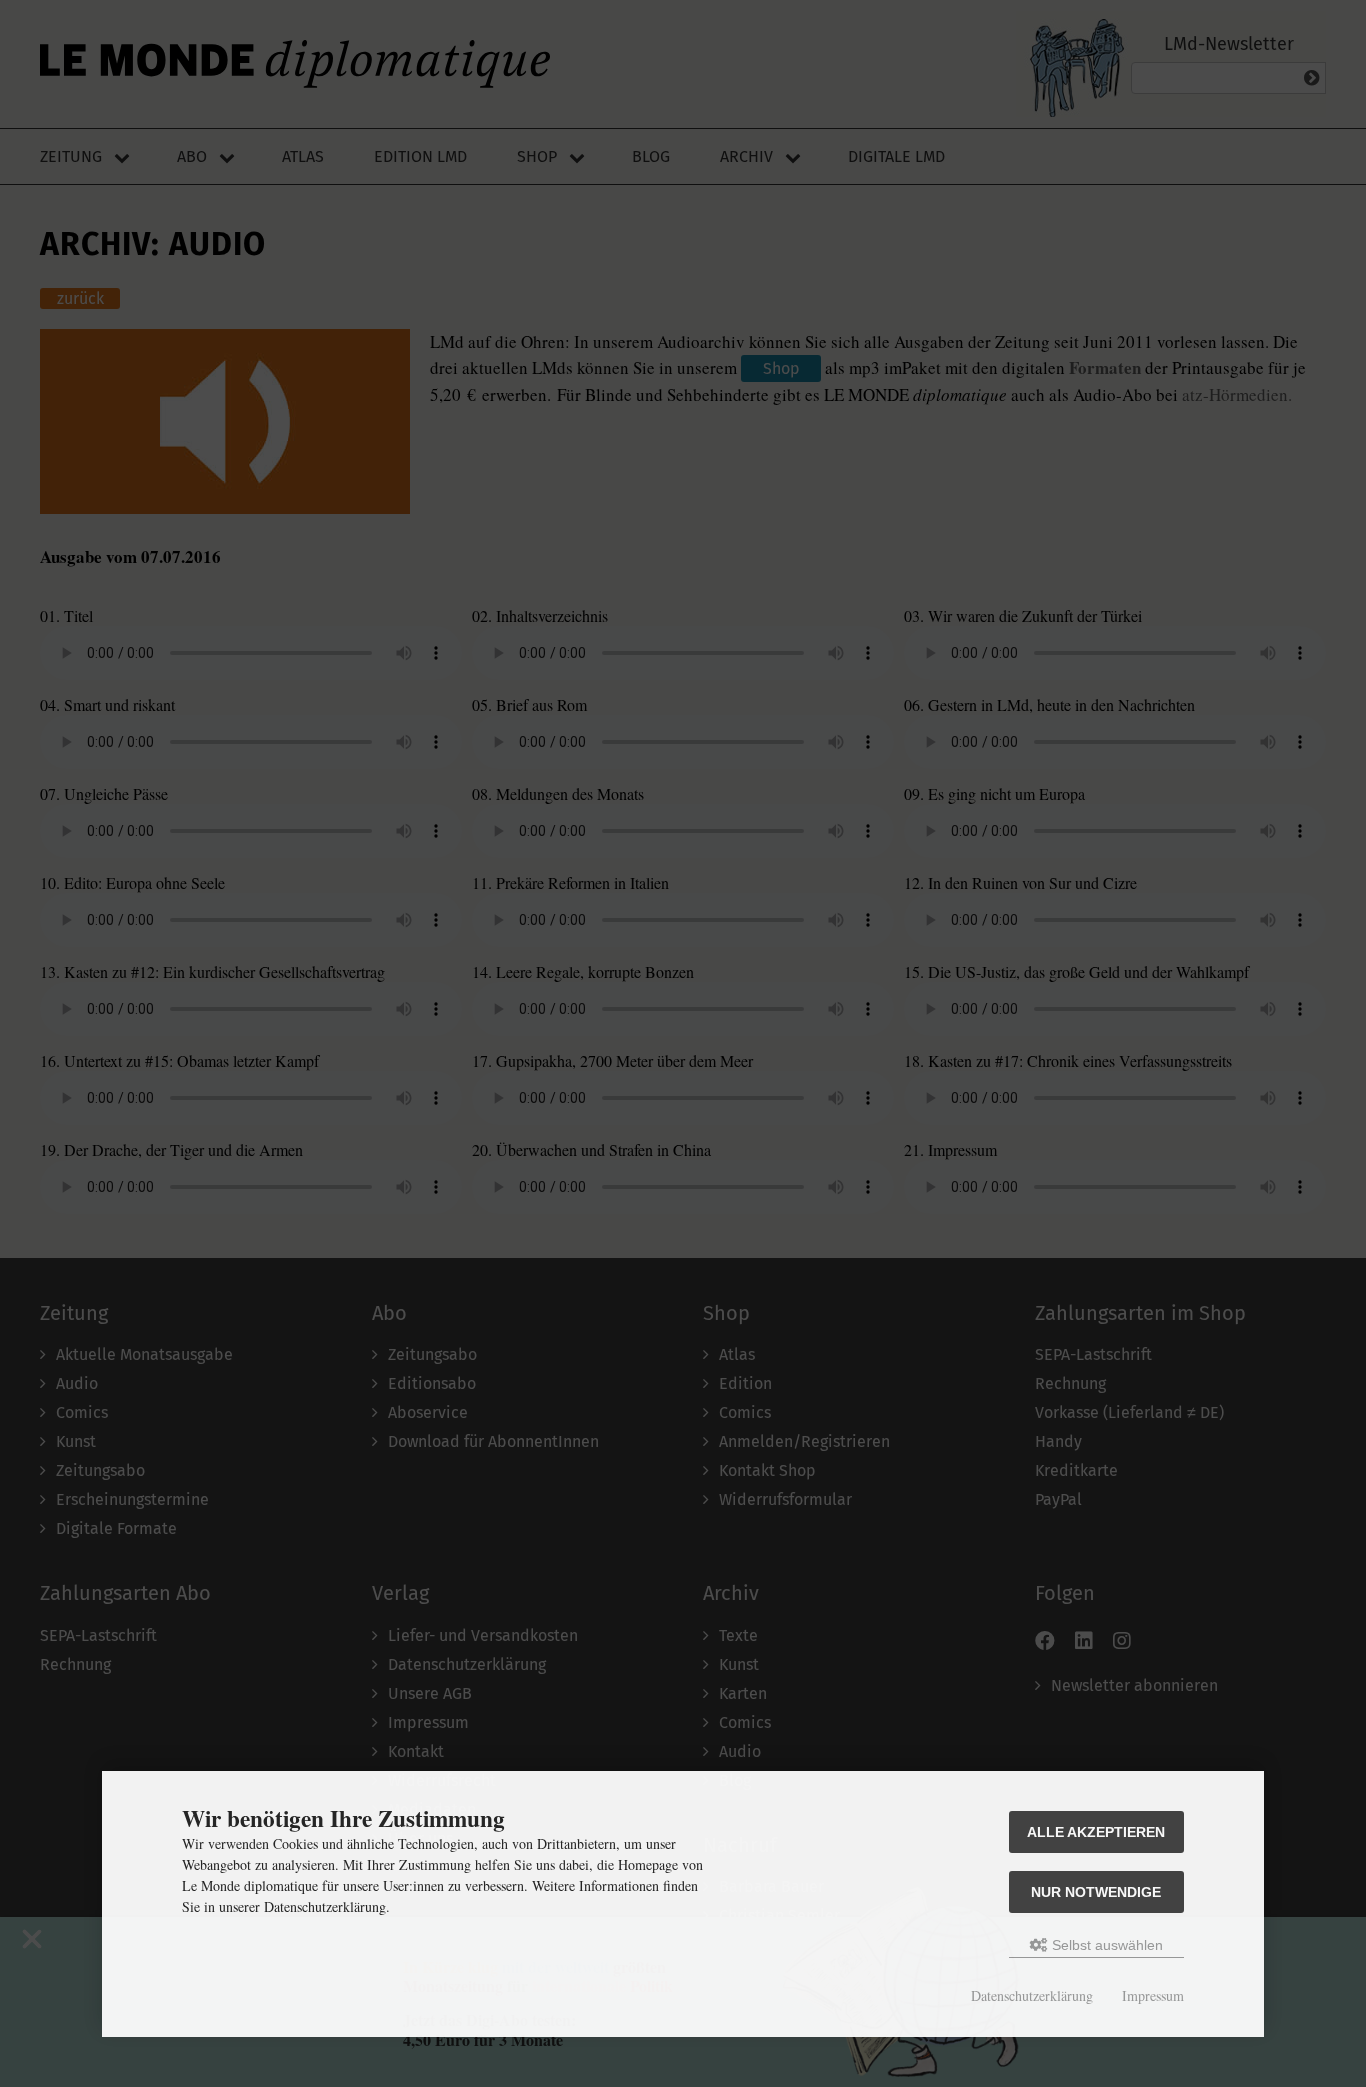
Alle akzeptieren (1096, 1832)
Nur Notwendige (1096, 1892)
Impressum (1153, 1995)
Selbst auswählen (1105, 1945)
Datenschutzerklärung (1032, 1995)
